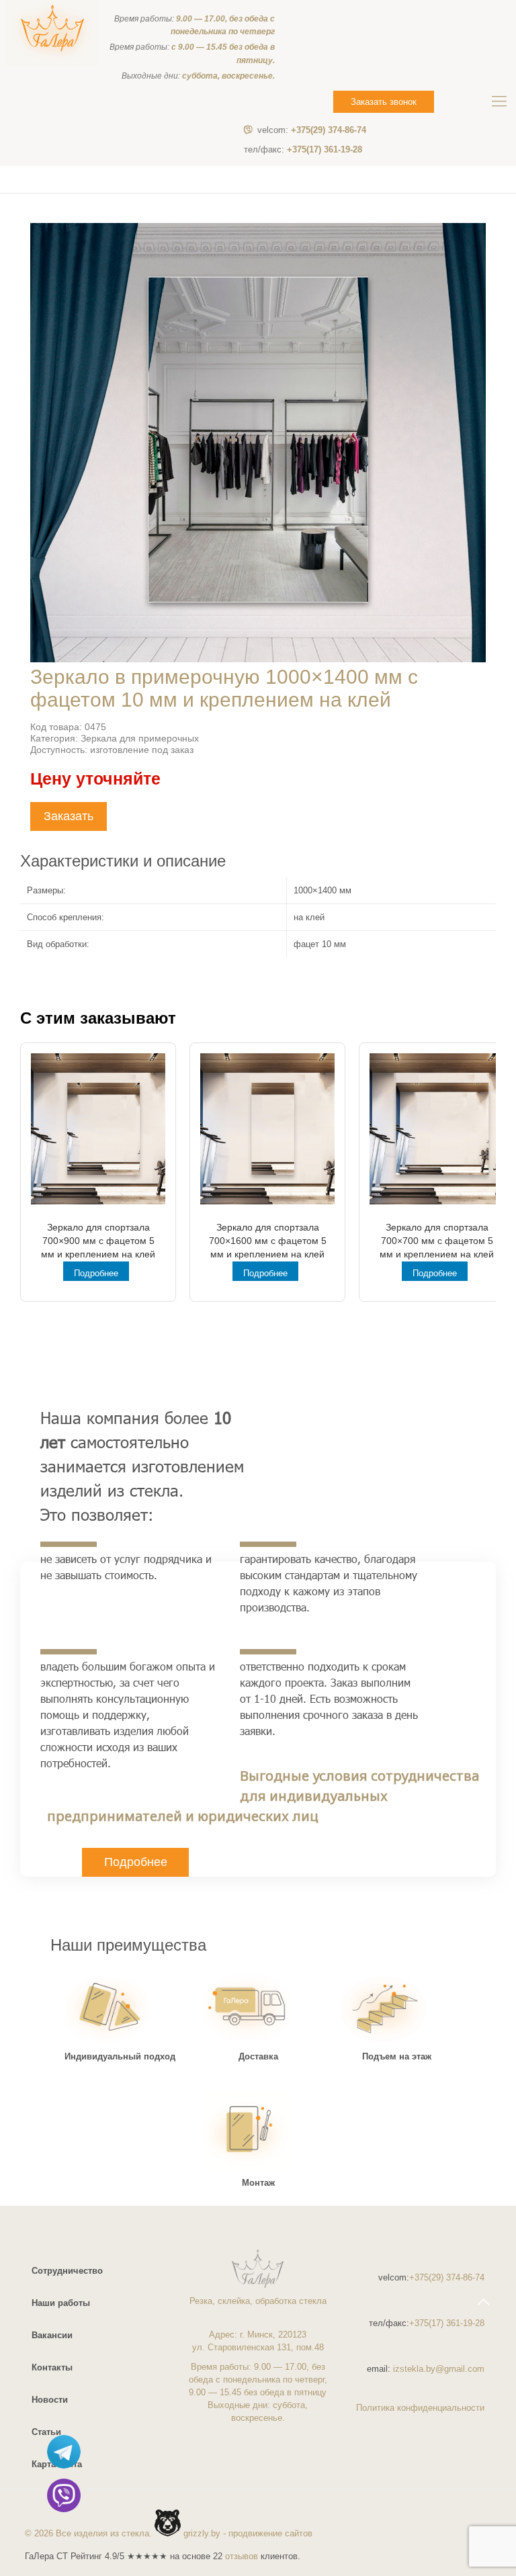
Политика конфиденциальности (420, 2408)
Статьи (46, 2432)
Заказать (69, 816)
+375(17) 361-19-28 (303, 149)
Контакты (52, 2367)
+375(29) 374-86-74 (312, 130)
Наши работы (61, 2303)
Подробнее (96, 1273)
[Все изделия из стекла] (52, 33)
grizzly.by (202, 2533)
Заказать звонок (384, 102)
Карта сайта (57, 2464)
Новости (50, 2400)
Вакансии (52, 2335)
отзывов (242, 2556)
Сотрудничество (67, 2271)
